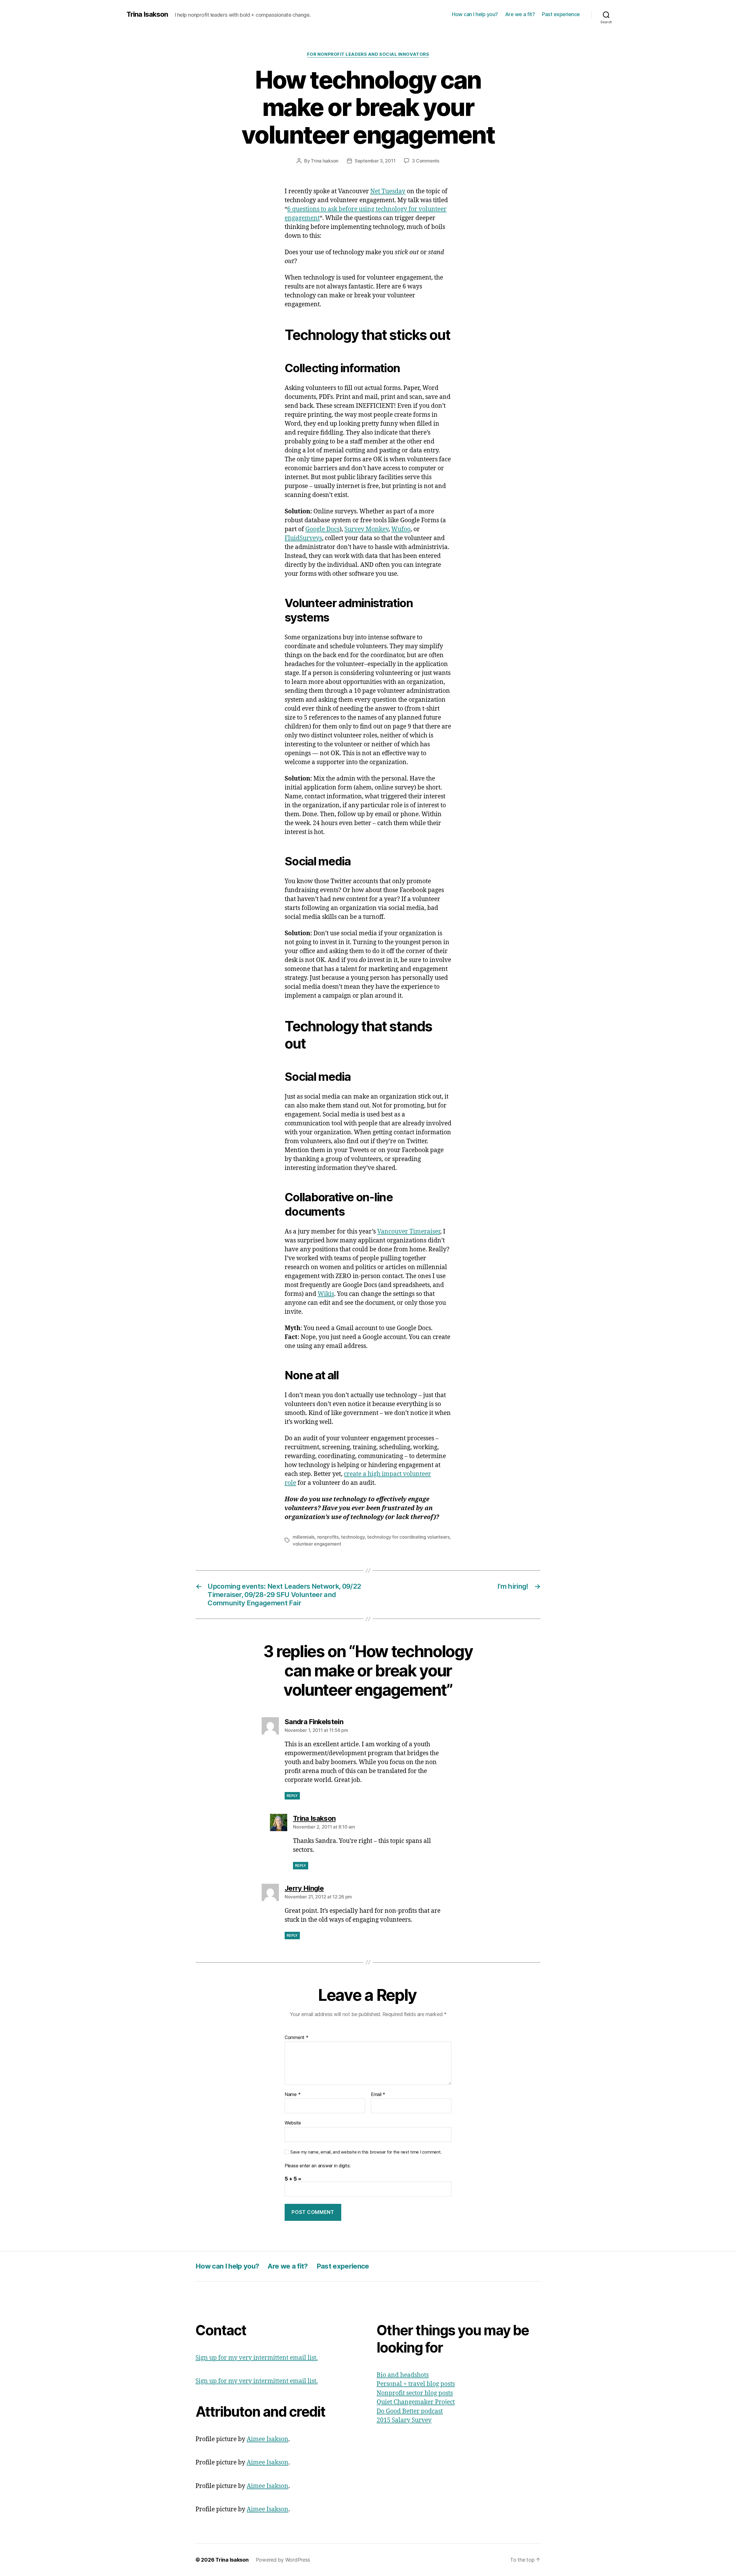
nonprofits (328, 1537)
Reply (292, 1796)
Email (378, 2095)
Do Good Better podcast (410, 2411)
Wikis (326, 1294)
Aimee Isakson (268, 2439)
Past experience (561, 14)
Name (293, 2095)
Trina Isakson (147, 14)
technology (353, 1537)
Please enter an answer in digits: (318, 2166)
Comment (297, 2038)
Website (293, 2123)
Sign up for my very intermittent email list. (257, 2358)
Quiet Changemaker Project (416, 2402)
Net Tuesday (388, 191)
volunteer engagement (317, 1544)
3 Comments (425, 161)
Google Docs (322, 529)
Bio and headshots (403, 2375)
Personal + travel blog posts (416, 2384)
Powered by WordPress (283, 2560)
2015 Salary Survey (404, 2420)
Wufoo (401, 529)
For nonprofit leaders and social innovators (368, 54)
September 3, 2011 (375, 161)
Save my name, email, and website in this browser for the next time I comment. (366, 2152)
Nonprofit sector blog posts (415, 2393)
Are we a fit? (520, 14)
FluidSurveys (303, 538)
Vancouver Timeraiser (409, 1232)
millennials (304, 1537)
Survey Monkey (366, 529)
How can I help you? (475, 14)
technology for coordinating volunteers (408, 1537)
